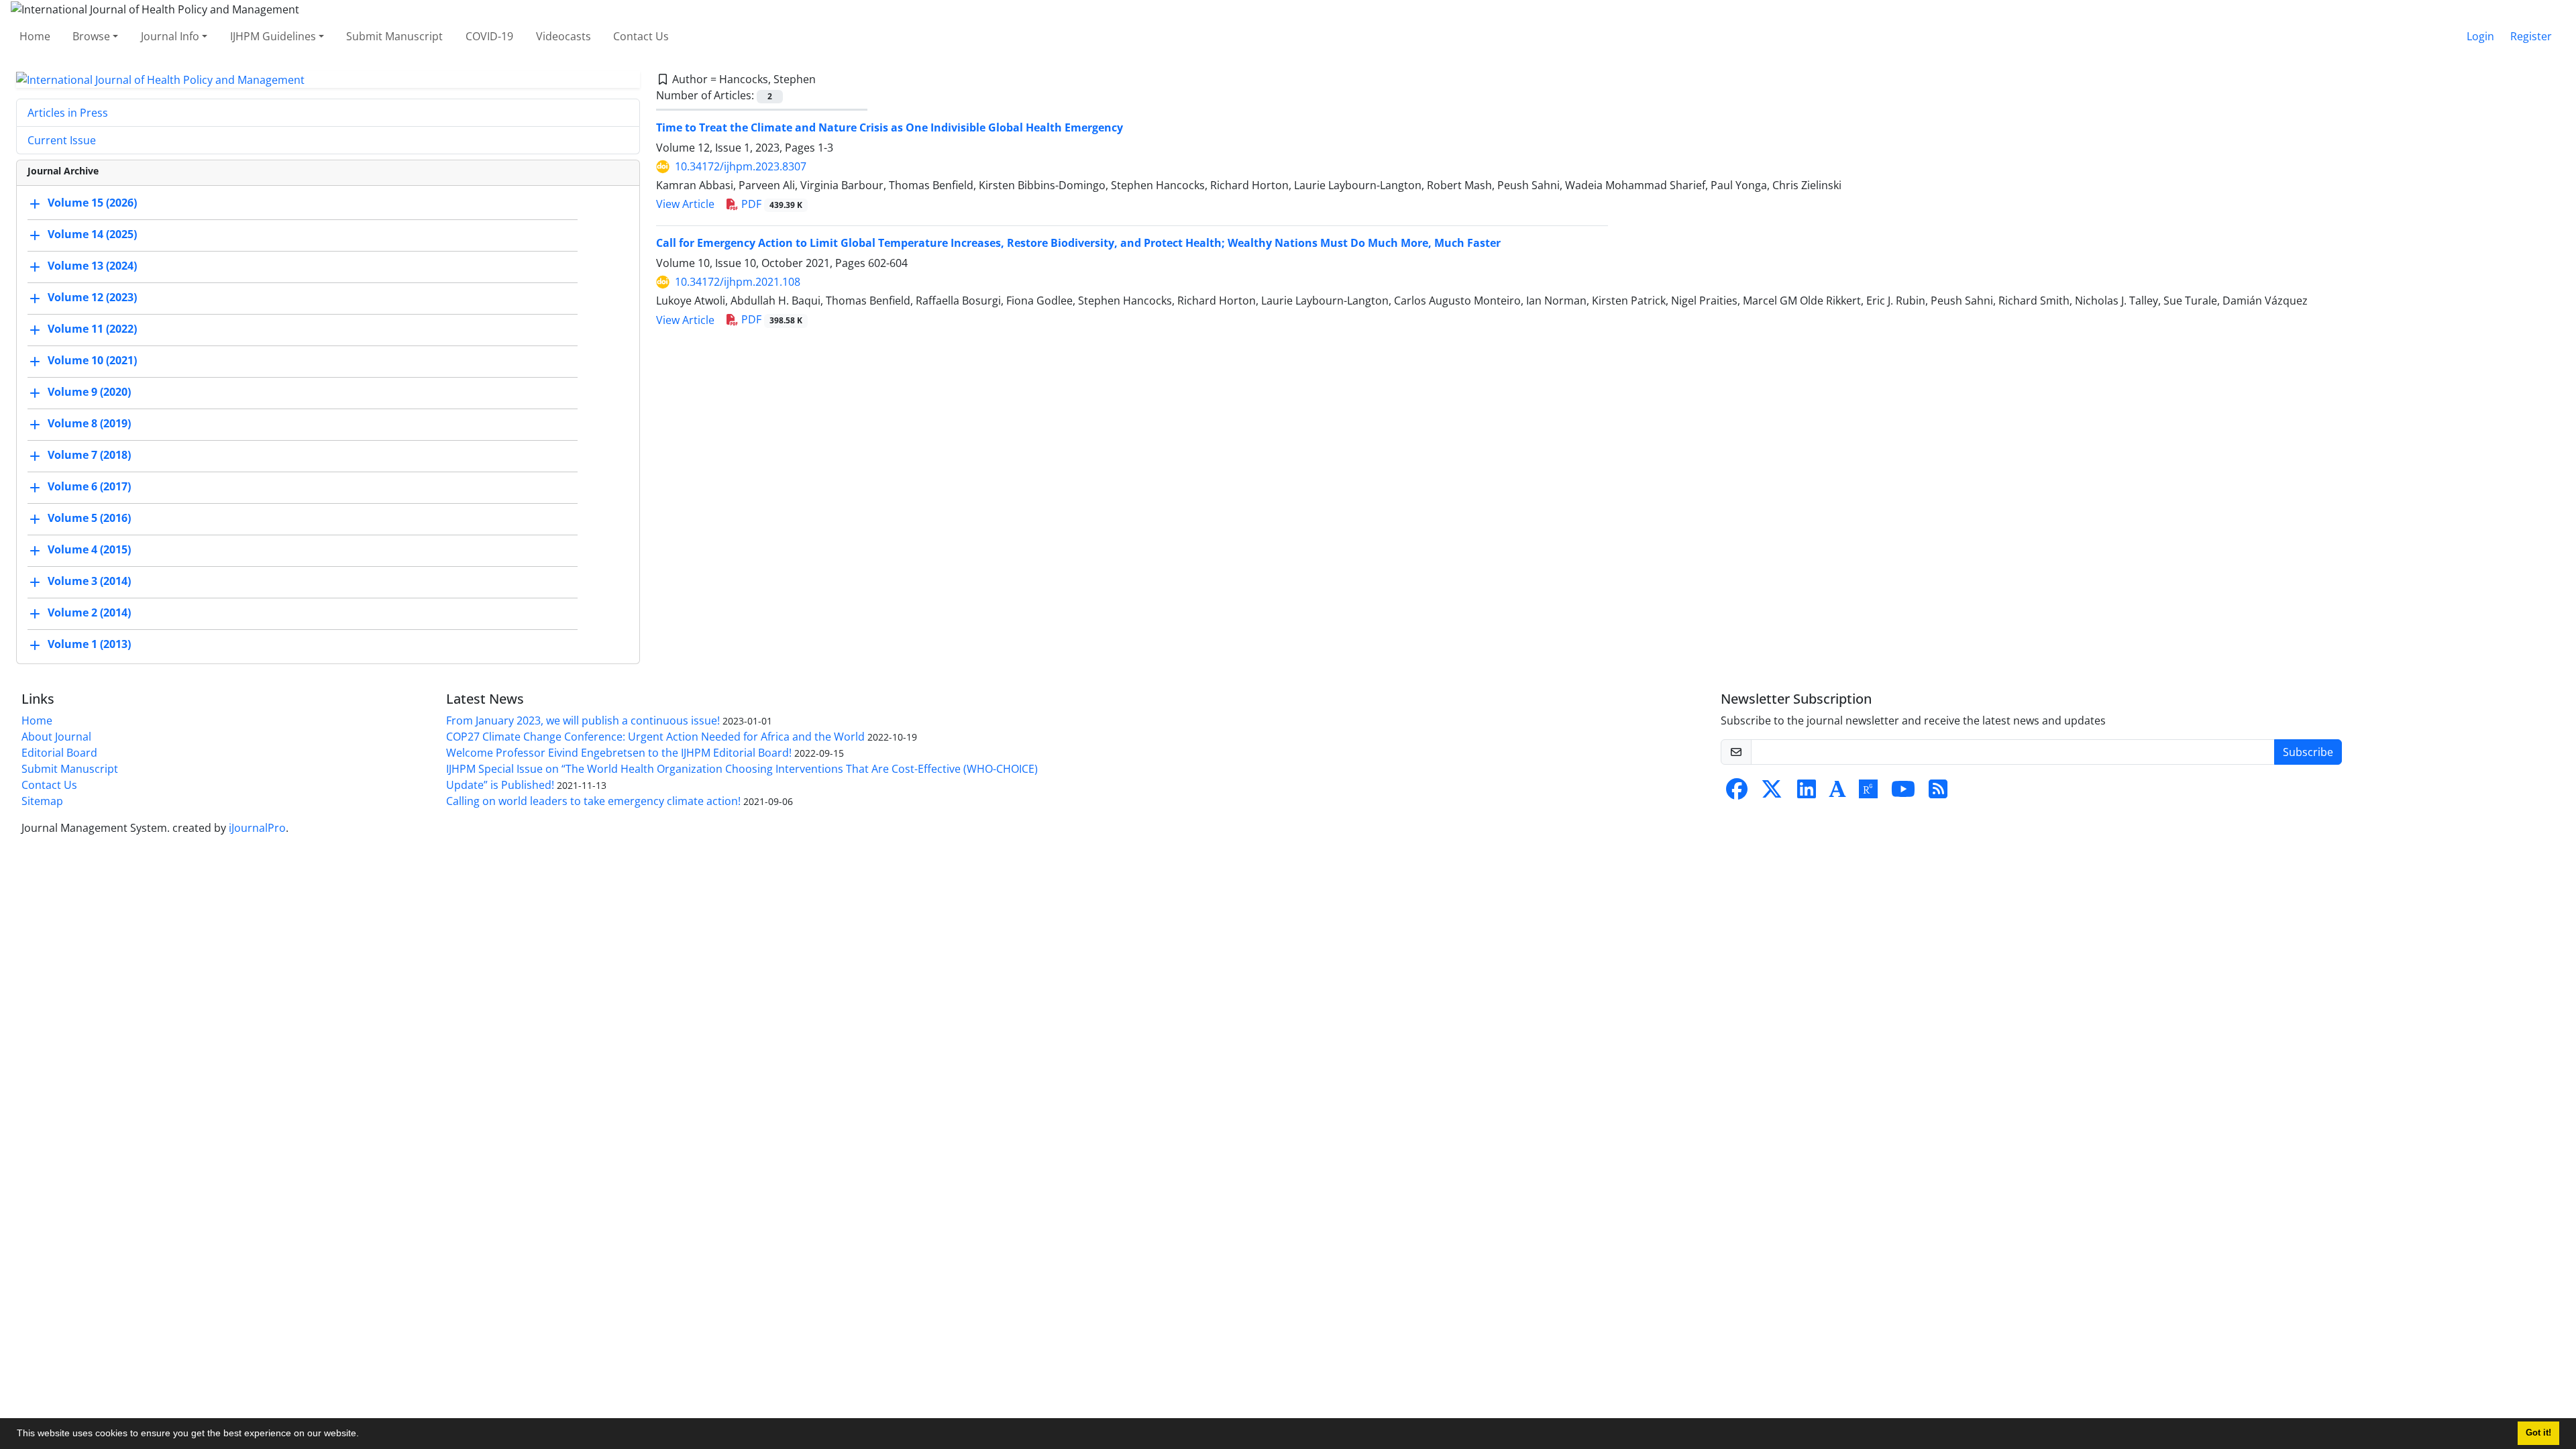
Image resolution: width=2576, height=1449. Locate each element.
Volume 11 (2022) (92, 329)
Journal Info (170, 36)
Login (2480, 36)
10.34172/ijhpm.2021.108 (738, 282)
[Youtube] (1903, 793)
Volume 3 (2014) (89, 582)
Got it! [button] (2538, 1433)
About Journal (56, 737)
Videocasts (563, 36)
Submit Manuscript (394, 36)
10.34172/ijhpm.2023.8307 (741, 166)
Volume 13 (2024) (92, 266)
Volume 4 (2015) (89, 550)
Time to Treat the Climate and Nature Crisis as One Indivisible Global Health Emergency (890, 127)
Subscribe (2308, 752)
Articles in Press (68, 113)
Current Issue (62, 140)
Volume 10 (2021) (92, 361)
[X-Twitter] (1772, 793)
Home (35, 36)
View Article (685, 204)
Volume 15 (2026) (92, 203)
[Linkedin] (1807, 793)
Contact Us (641, 36)
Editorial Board (59, 753)
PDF (770, 204)
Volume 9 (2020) (89, 392)
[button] (364, 1435)
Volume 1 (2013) (89, 645)
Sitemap (42, 801)
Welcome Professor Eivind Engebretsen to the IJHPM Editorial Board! (619, 753)
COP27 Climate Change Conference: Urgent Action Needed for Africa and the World (655, 737)
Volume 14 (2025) (92, 235)
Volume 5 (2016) (89, 519)
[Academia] (1837, 793)
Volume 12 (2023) (92, 298)
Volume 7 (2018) (89, 455)
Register (2531, 36)
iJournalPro (257, 828)
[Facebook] (1737, 793)
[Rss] (1938, 793)
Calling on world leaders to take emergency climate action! (593, 801)
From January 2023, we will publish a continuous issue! (583, 720)
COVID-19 (489, 36)
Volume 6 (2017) (89, 487)
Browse (91, 36)
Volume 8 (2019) (89, 424)
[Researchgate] (1868, 793)
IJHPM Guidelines (273, 36)
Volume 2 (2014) (89, 613)
